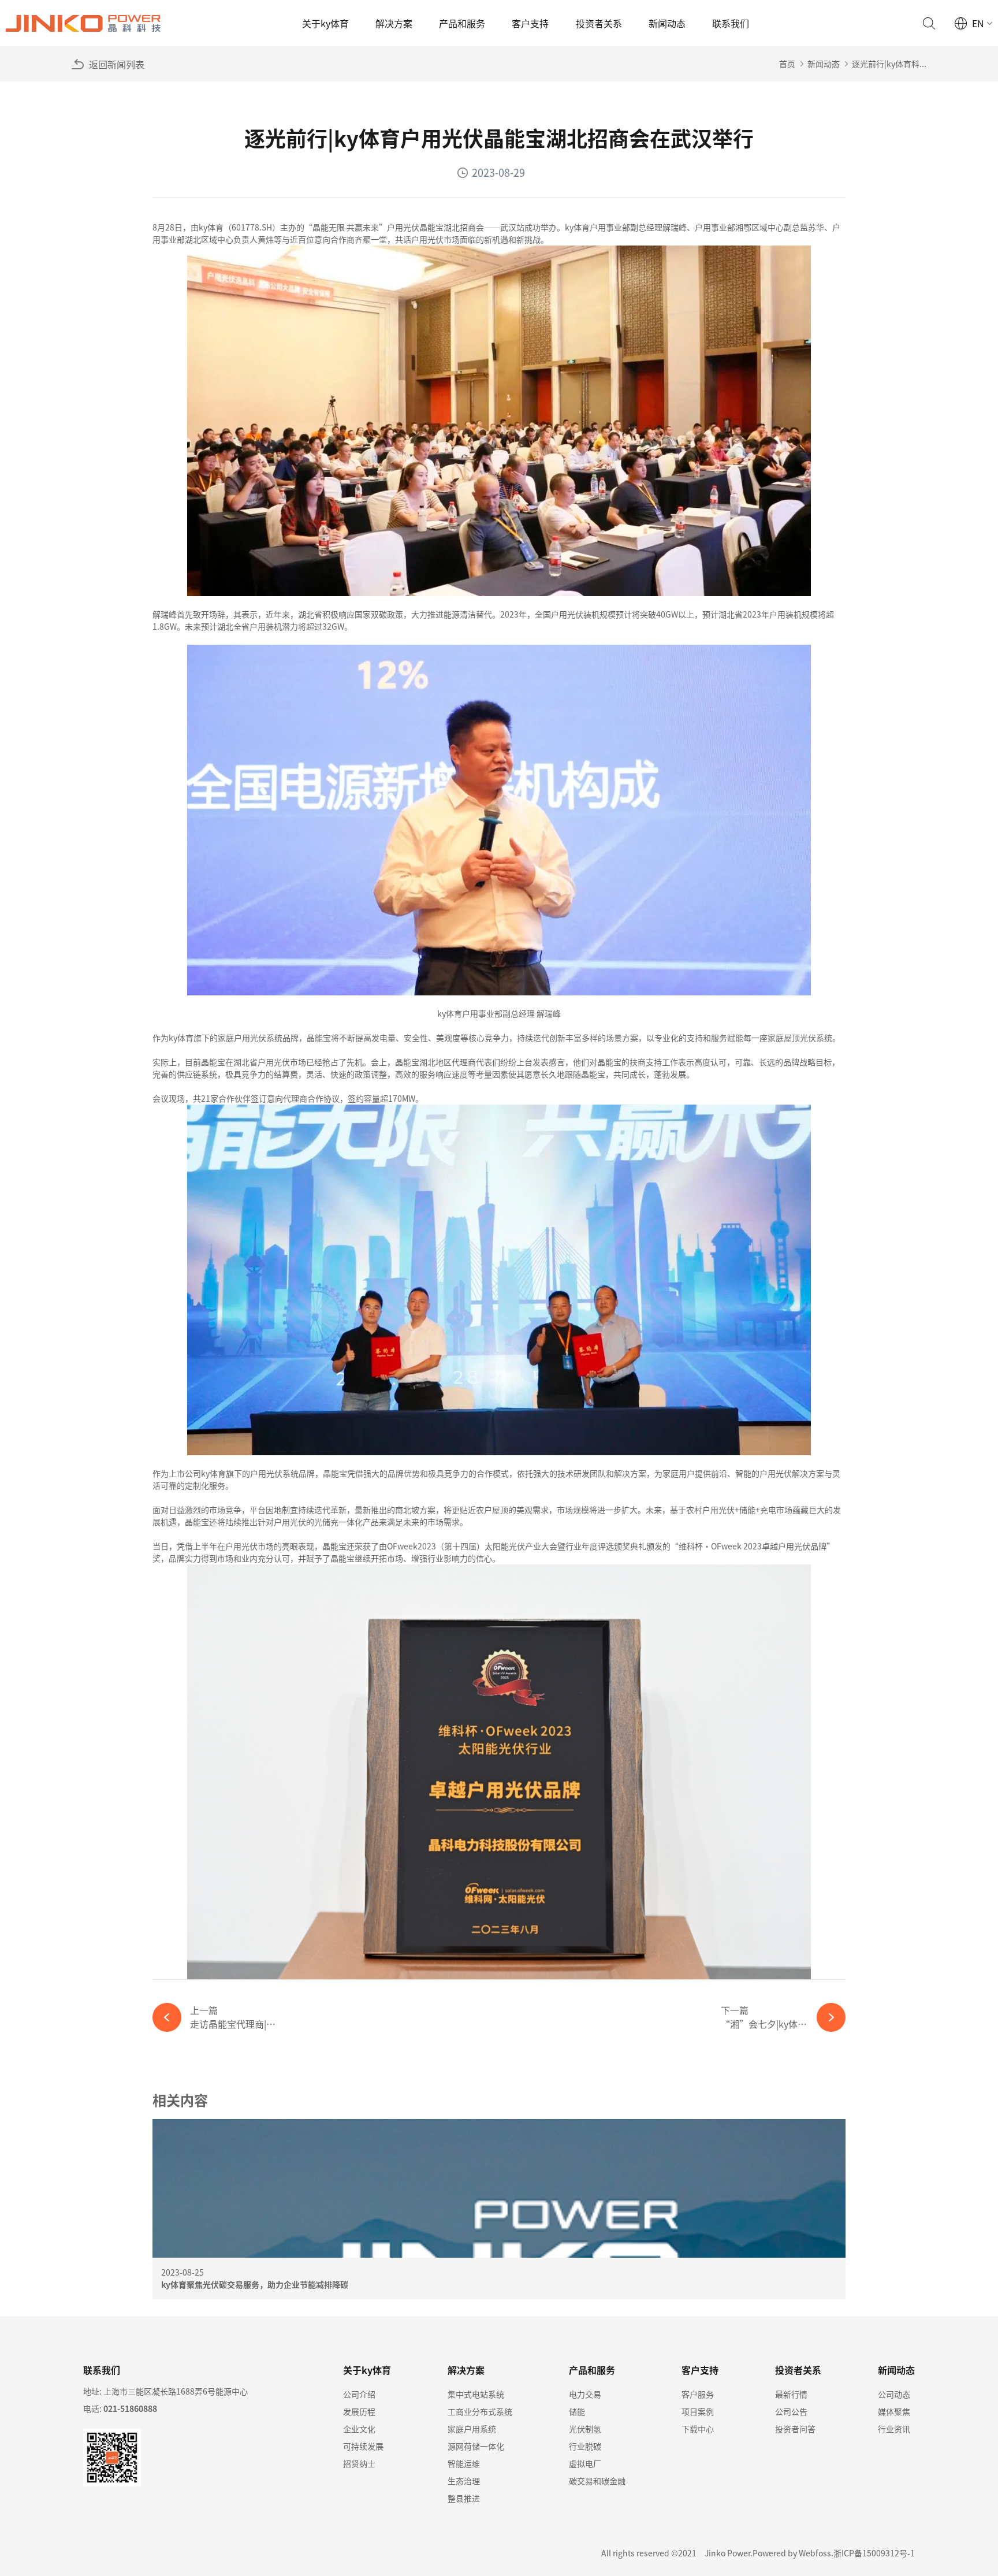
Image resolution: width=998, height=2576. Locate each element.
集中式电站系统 (476, 2394)
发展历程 (359, 2411)
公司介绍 (359, 2394)
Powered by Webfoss (792, 2553)
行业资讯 (894, 2429)
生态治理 (464, 2481)
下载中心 (698, 2429)
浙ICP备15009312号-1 (874, 2553)
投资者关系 (599, 23)
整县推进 (464, 2498)
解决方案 (394, 23)
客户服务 (698, 2394)
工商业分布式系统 (480, 2411)
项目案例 (698, 2411)
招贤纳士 (359, 2463)
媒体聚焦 (894, 2411)
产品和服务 (462, 23)
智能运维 (464, 2463)
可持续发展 (363, 2446)
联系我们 (731, 23)
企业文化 (359, 2429)
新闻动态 (667, 23)
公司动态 (894, 2394)
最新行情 (791, 2394)
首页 (787, 64)
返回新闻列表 (117, 64)
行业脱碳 (585, 2446)
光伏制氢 (585, 2429)
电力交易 (585, 2394)
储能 (577, 2411)
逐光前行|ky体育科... (889, 64)
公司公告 (791, 2411)
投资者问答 (795, 2429)
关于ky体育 (325, 23)
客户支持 (530, 23)
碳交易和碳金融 (597, 2481)
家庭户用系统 (472, 2429)
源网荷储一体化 (476, 2446)
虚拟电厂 (585, 2463)
